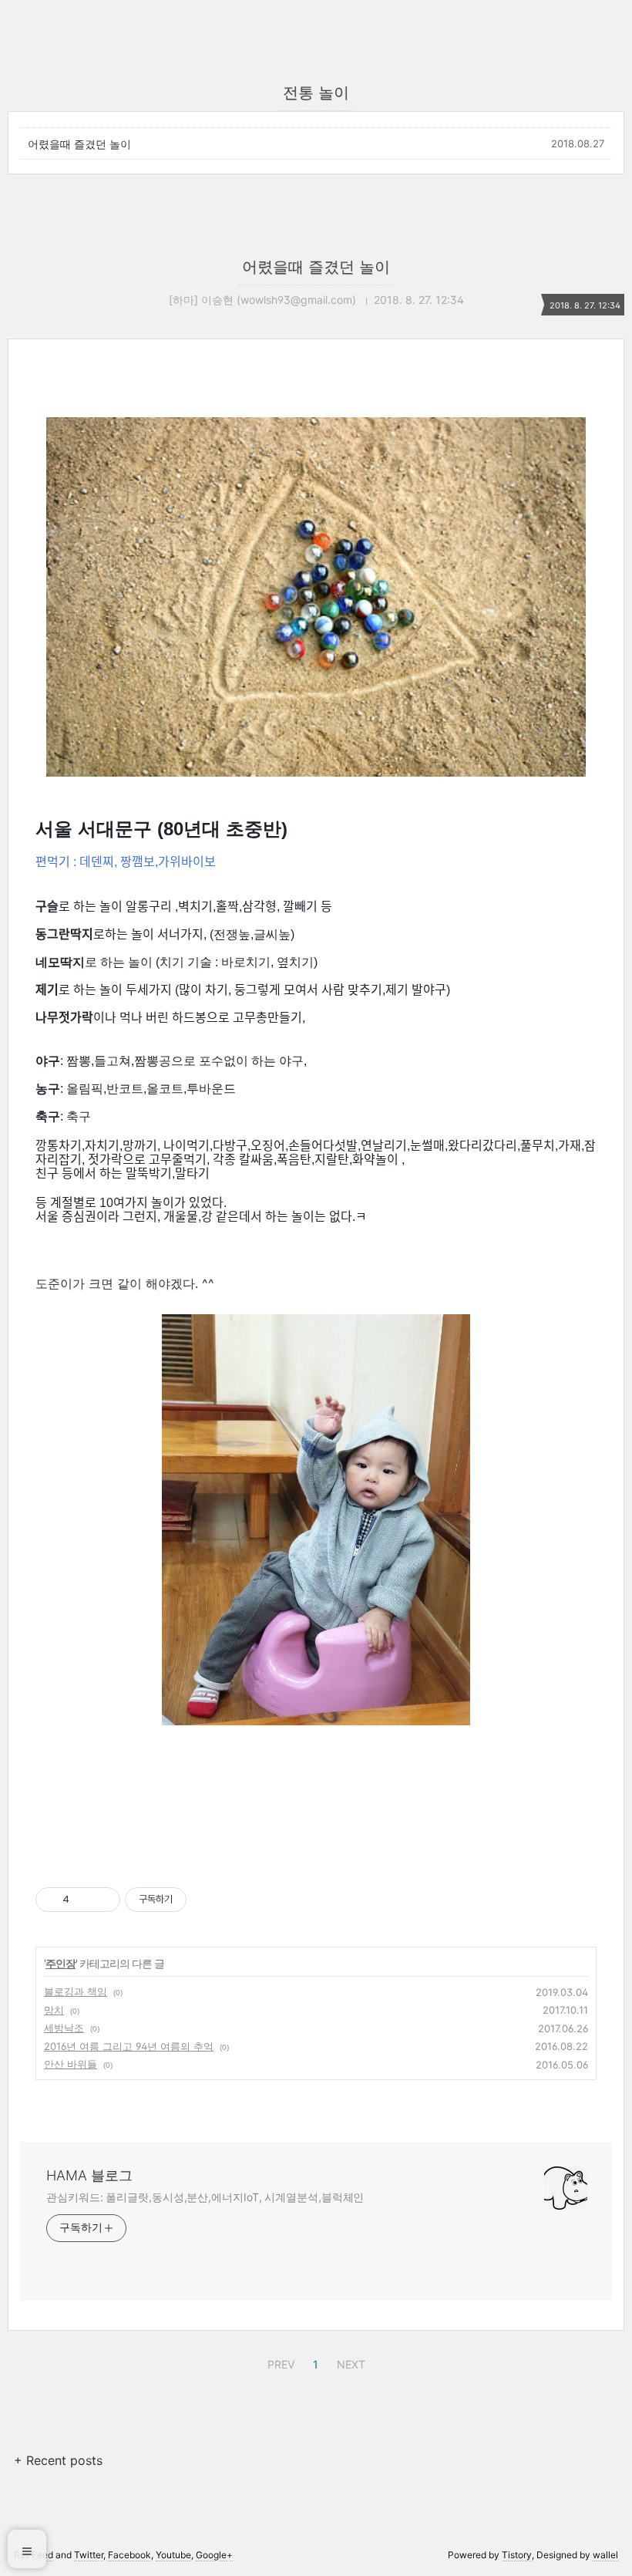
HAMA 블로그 (89, 2175)
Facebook (129, 2555)
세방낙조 (64, 2028)
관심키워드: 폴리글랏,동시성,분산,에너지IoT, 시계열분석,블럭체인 (205, 2197)
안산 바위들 (71, 2064)
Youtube (173, 2555)
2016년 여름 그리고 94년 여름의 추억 (129, 2046)
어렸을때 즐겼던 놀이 (79, 144)
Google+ (214, 2555)
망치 (54, 2010)
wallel (605, 2555)
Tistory (517, 2555)
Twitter (89, 2555)
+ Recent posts (58, 2460)
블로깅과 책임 (76, 1991)
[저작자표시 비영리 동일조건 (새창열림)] (207, 1900)
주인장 (61, 1963)
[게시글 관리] (103, 1900)
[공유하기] (84, 1900)
